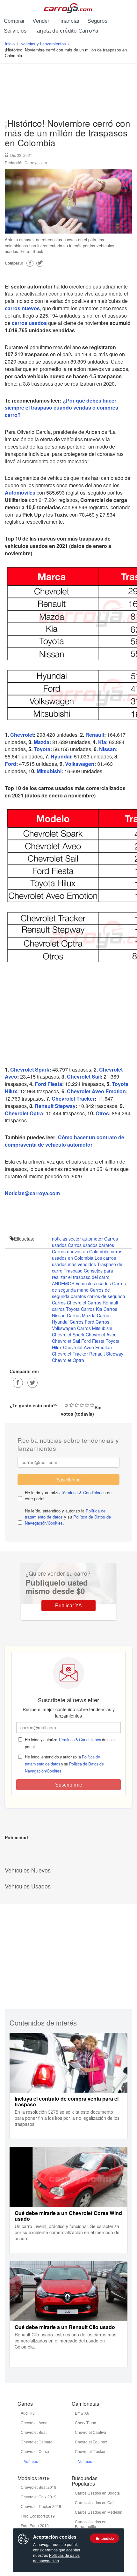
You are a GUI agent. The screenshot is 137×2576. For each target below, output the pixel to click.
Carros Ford (82, 1322)
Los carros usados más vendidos (84, 1261)
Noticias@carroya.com (32, 1193)
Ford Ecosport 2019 (38, 2516)
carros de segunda (106, 1296)
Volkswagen (80, 764)
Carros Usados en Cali (95, 2502)
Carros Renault (103, 1303)
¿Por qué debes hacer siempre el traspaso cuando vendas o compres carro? (61, 408)
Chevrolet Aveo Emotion (96, 1091)
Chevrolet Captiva (90, 2432)
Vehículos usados (93, 1283)
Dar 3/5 (82, 1405)
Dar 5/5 (92, 1405)
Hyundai (61, 756)
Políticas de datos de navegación (56, 2558)
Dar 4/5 (87, 1405)
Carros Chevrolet (69, 1303)
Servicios (15, 31)
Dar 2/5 (77, 1405)
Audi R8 (28, 2413)
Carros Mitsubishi (95, 1328)
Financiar (69, 21)
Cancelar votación (67, 1405)
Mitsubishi (49, 771)
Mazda (42, 742)
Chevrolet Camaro (37, 2442)
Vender (41, 21)
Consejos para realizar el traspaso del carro (83, 1274)
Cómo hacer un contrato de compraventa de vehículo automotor (65, 1141)
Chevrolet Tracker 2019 (41, 2506)
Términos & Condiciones (83, 1492)
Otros (102, 1113)
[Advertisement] (68, 93)
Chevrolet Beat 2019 (39, 2487)
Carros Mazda (81, 1315)
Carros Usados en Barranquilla (91, 2524)
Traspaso (73, 1271)
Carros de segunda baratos (81, 1293)
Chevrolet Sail (84, 1077)
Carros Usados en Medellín (99, 2512)
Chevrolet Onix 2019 (39, 2497)
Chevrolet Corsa (35, 2451)
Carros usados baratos (91, 1245)
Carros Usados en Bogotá (97, 2493)
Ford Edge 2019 (35, 2525)
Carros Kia (92, 1309)
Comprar (14, 21)
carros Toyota (66, 1309)
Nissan (108, 749)
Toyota (42, 749)
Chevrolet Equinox (91, 2442)
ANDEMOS (63, 1283)
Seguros (97, 21)
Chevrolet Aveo (101, 1334)
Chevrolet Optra (24, 1113)
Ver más (31, 2461)
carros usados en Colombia (87, 1255)
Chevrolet (22, 735)
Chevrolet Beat (34, 2432)
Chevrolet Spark (30, 1069)
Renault (95, 735)
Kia (102, 742)
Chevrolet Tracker (73, 1099)
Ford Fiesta (48, 1084)
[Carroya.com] (69, 8)
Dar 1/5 (72, 1405)
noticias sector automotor (77, 1239)
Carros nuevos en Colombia (80, 1251)
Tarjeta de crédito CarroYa (66, 31)
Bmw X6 (82, 2413)
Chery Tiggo (86, 2422)
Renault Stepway (55, 1106)
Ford (11, 764)
